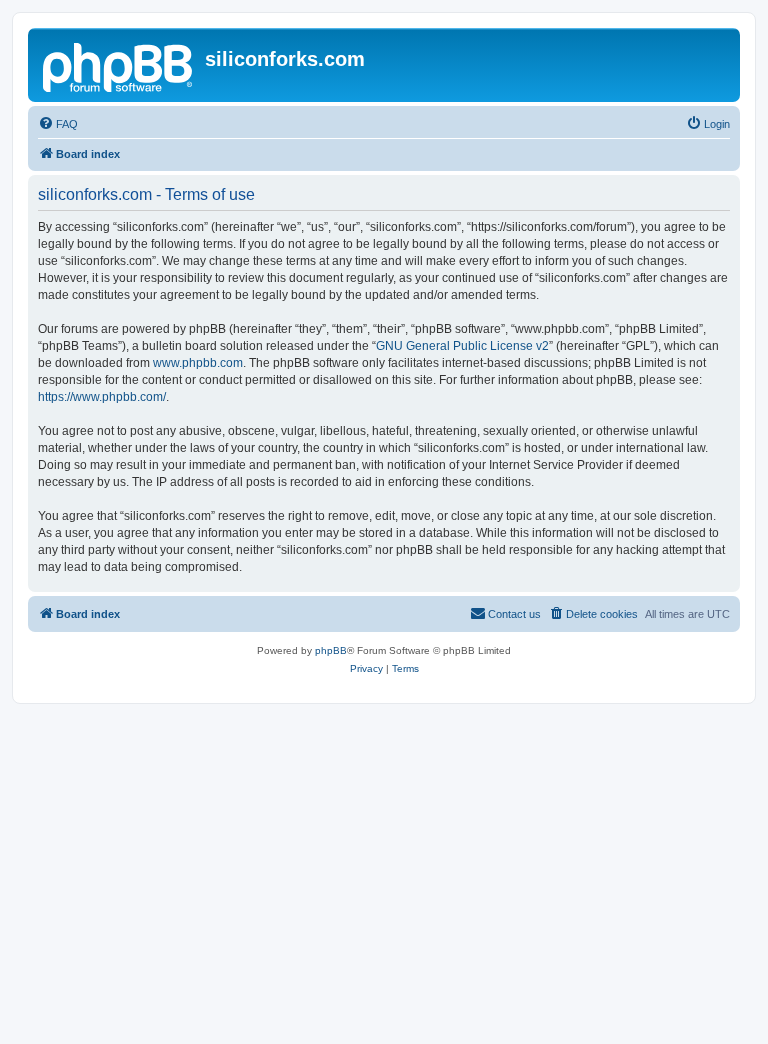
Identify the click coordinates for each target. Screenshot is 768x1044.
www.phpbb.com (198, 363)
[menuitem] (58, 124)
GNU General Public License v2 (462, 346)
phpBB (331, 650)
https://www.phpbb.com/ (102, 397)
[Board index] (119, 65)
